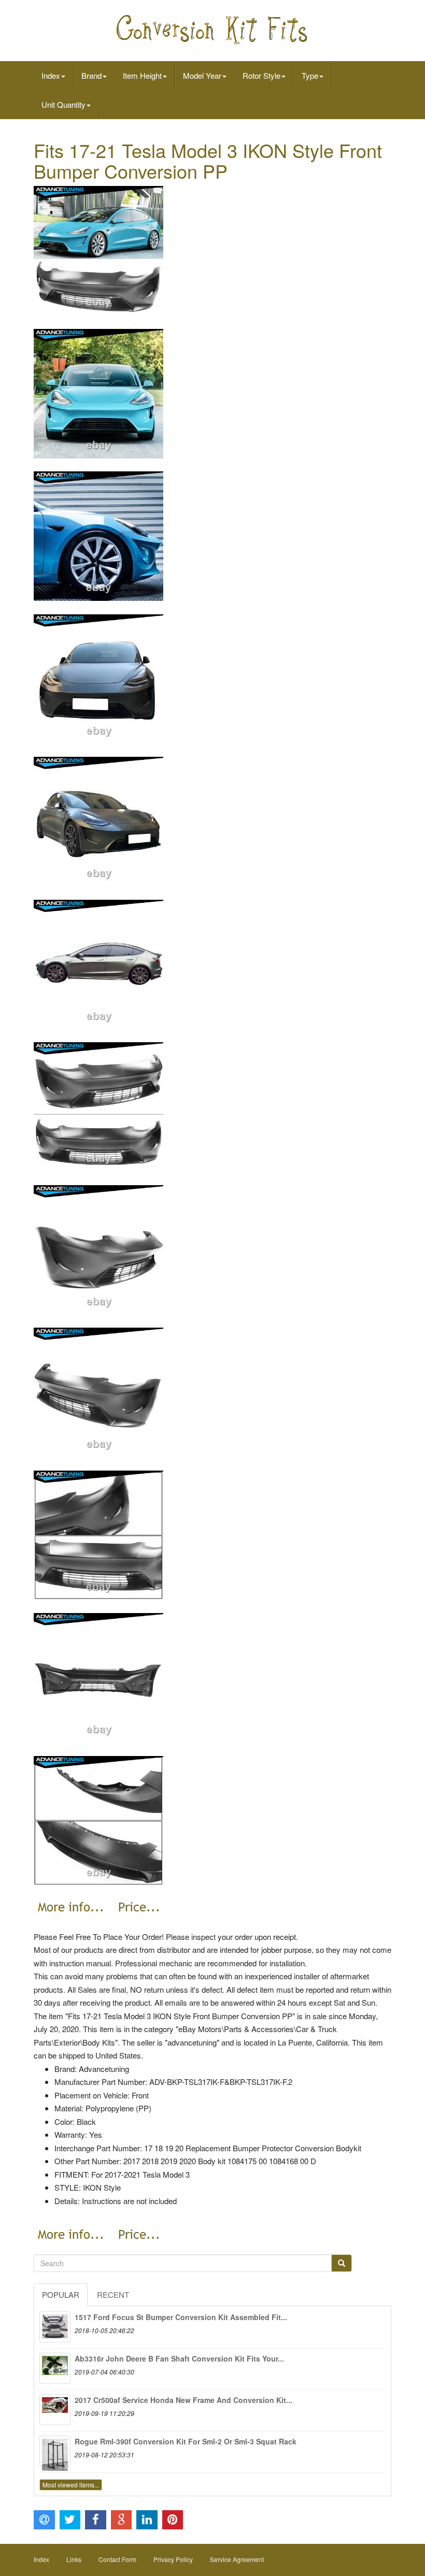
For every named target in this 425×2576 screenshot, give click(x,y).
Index (51, 75)
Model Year (202, 75)
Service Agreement (237, 2559)
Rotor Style (261, 75)
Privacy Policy (173, 2559)
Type (310, 75)
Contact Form (117, 2559)
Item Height (142, 75)
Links (74, 2559)
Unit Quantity (63, 104)
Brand (91, 75)
